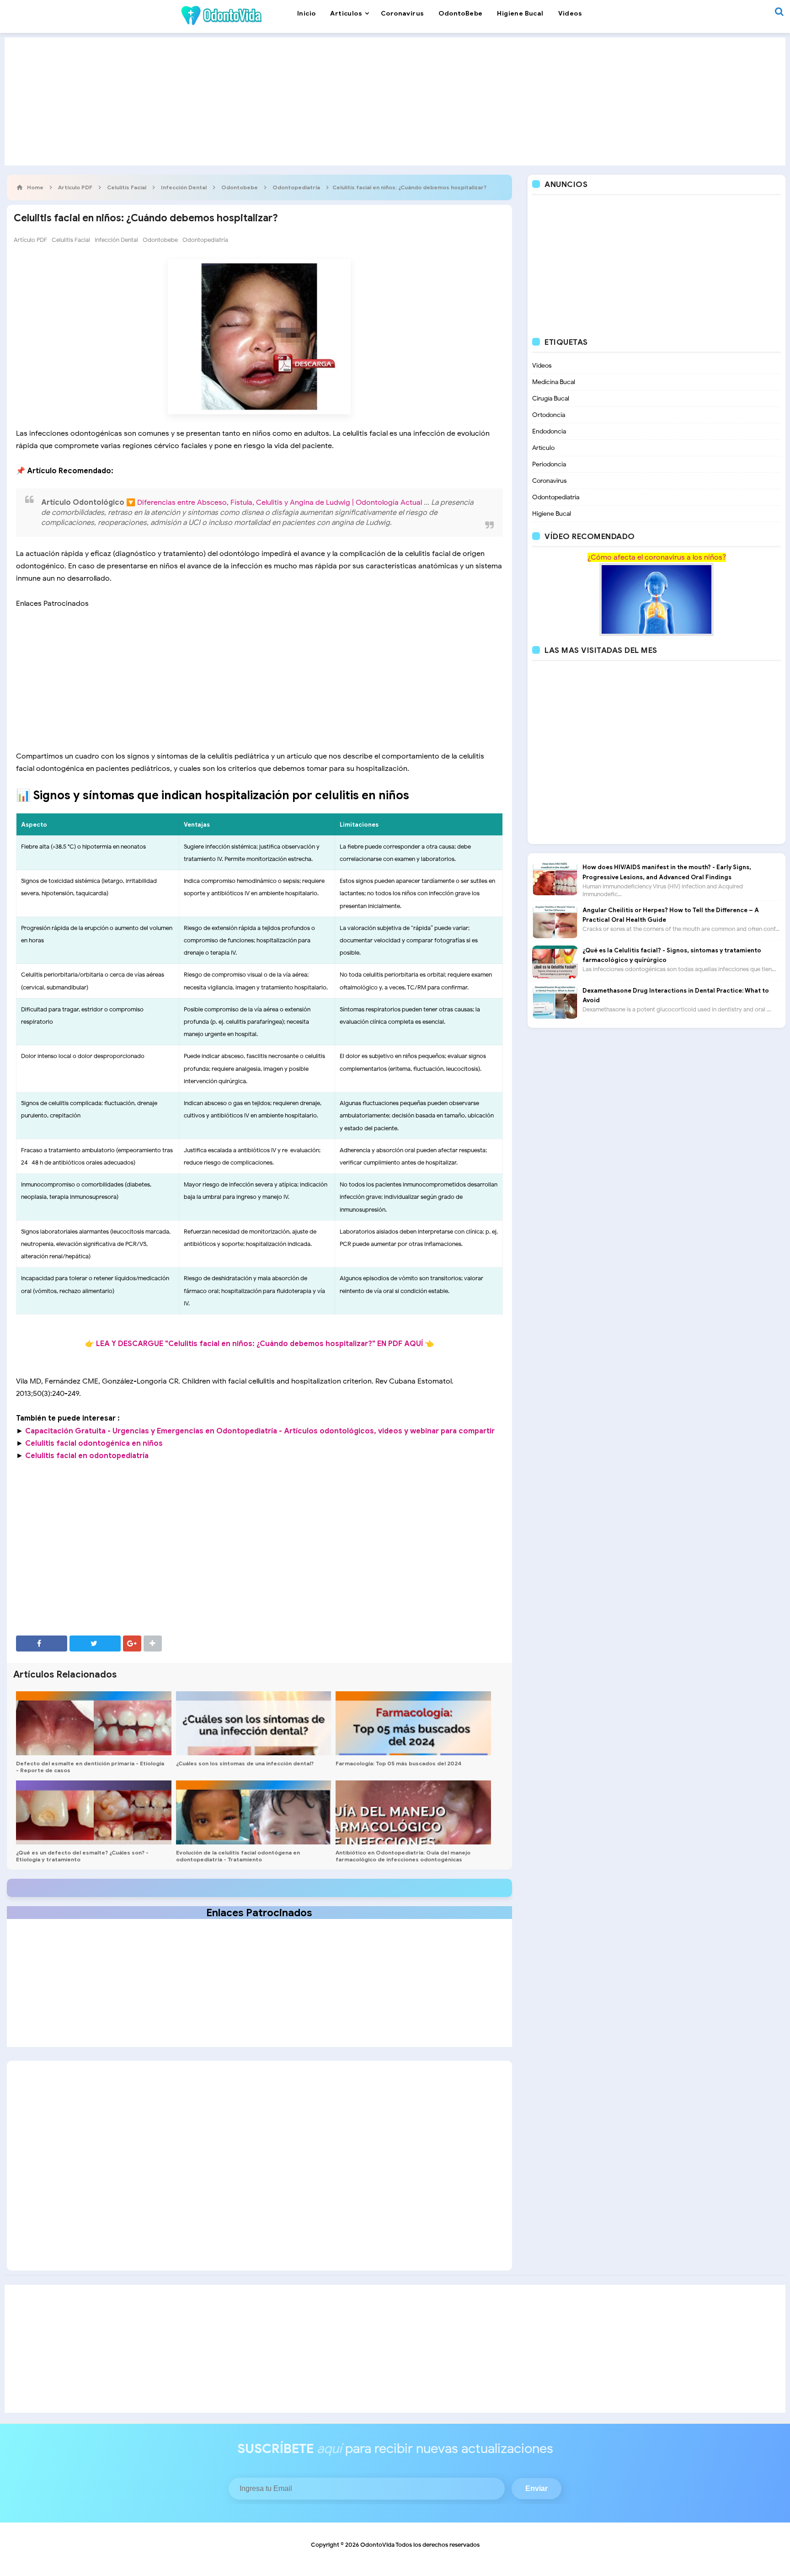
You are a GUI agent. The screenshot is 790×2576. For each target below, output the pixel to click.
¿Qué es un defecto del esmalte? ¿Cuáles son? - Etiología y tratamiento (82, 1856)
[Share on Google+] (132, 1643)
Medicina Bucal (554, 382)
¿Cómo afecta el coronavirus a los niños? (657, 557)
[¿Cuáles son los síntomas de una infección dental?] (254, 1723)
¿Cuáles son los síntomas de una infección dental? (245, 1763)
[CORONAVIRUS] (657, 599)
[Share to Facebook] (42, 1643)
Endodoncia (549, 431)
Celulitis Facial (71, 240)
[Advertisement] (395, 102)
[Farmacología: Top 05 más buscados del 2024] (413, 1723)
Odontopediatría (205, 240)
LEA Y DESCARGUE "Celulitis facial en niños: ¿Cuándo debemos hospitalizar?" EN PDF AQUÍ (259, 1344)
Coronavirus (550, 481)
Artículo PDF (30, 240)
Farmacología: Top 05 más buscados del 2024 (398, 1763)
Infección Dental (116, 240)
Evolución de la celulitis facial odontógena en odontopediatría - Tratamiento (238, 1856)
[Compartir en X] (95, 1643)
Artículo (543, 448)
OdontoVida (377, 2545)
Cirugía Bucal (551, 398)
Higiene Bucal (552, 514)
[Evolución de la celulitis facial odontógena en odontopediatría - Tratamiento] (254, 1812)
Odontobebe (160, 240)
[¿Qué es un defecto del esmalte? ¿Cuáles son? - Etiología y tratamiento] (94, 1812)
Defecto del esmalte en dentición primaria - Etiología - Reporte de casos (90, 1767)
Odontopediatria (556, 497)
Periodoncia (549, 464)
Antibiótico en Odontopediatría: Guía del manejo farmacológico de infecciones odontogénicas (403, 1856)
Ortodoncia (549, 415)
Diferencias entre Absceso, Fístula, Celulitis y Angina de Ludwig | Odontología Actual (280, 502)
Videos (542, 366)
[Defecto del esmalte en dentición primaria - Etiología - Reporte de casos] (94, 1723)
